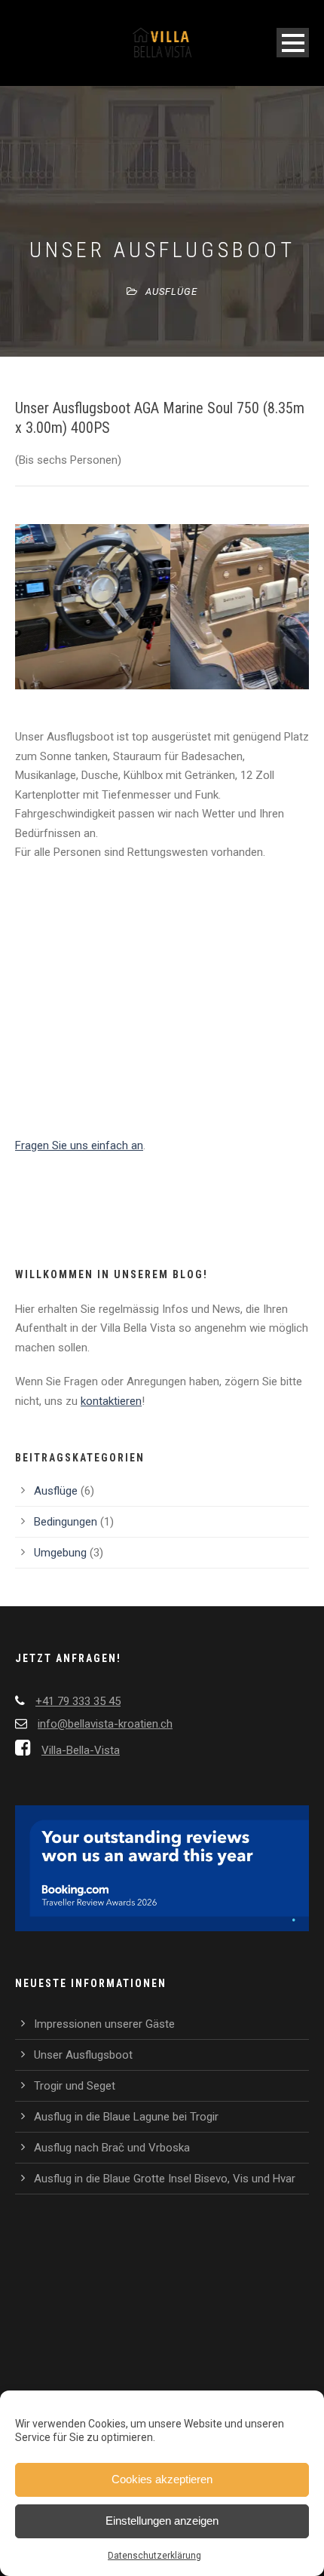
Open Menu (293, 43)
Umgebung (60, 1553)
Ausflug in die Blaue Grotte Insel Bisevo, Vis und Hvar (165, 2179)
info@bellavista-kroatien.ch (105, 1724)
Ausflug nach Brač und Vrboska (112, 2148)
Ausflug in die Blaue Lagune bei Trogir (126, 2117)
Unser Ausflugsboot (83, 2055)
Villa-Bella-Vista (81, 1750)
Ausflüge (171, 291)
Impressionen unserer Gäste (104, 2024)
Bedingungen (66, 1522)
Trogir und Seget (75, 2086)
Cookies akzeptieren (162, 2479)
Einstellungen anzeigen (162, 2521)
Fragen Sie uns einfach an (79, 1145)
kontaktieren (111, 1401)
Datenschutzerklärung (154, 2556)
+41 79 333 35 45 (78, 1701)
